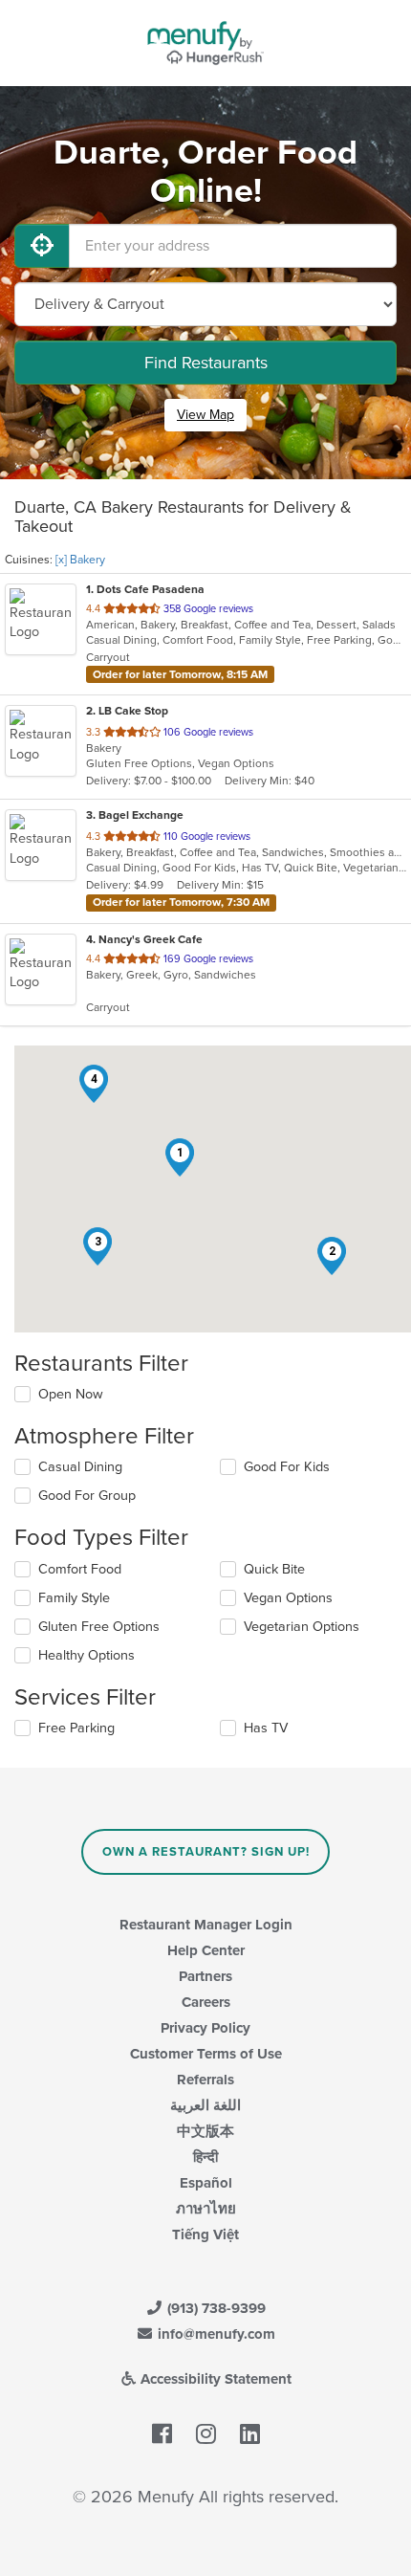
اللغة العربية (205, 2105)
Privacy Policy (205, 2028)
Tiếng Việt (205, 2235)
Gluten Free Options (99, 1627)
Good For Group (87, 1496)
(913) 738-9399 (215, 2308)
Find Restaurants (206, 363)
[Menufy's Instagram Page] (206, 2434)
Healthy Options (87, 1655)
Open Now (71, 1394)
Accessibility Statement (214, 2379)
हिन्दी (205, 2157)
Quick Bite (274, 1569)
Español (206, 2183)
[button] (180, 1157)
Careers (206, 2002)
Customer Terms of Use (206, 2054)
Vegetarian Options (302, 1627)
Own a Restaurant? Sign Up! (206, 1852)
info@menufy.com (215, 2334)
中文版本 (205, 2131)
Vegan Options (288, 1598)
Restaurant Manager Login (206, 1925)
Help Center (206, 1950)
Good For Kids (287, 1467)
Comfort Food (80, 1569)
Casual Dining (80, 1467)
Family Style (74, 1598)
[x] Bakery (80, 560)
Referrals (205, 2080)
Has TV (266, 1728)
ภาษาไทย (206, 2209)
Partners (205, 1976)
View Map (205, 415)
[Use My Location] (42, 246)
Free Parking (76, 1728)
